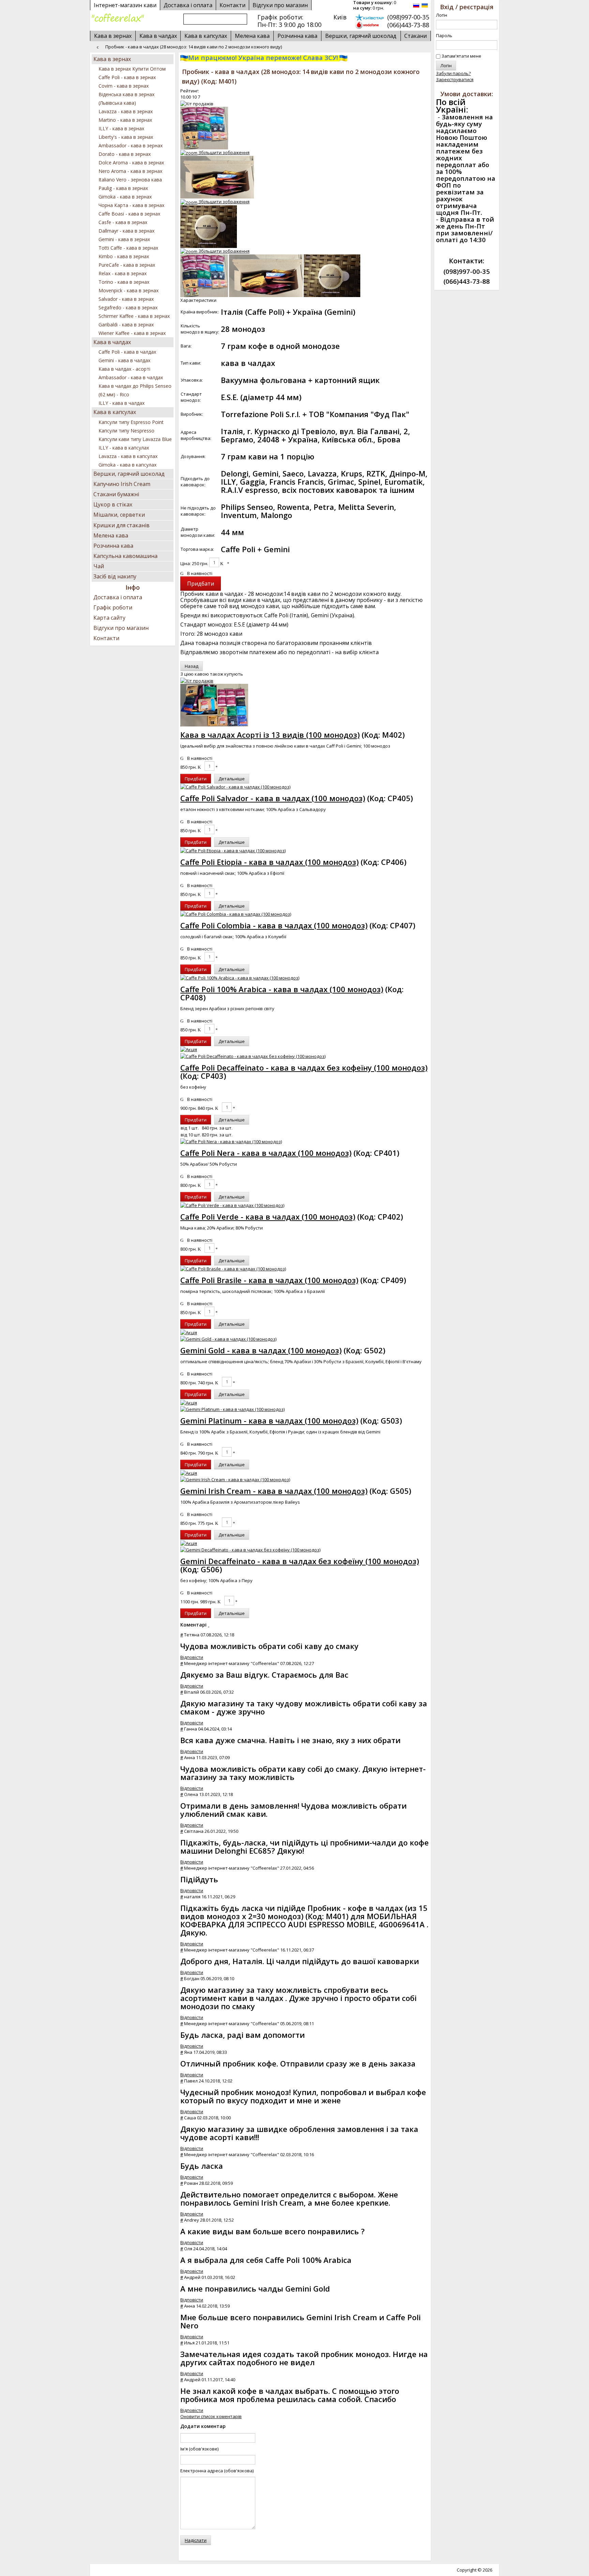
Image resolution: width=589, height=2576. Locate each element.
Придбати (196, 779)
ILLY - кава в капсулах (124, 448)
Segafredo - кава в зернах (128, 307)
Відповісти (192, 1657)
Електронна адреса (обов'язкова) (217, 2471)
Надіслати (196, 2540)
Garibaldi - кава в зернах (126, 325)
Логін (442, 15)
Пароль (444, 35)
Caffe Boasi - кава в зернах (129, 214)
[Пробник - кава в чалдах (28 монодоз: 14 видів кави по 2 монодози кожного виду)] (204, 276)
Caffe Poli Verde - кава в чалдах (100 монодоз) (268, 1217)
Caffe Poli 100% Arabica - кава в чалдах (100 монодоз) (282, 989)
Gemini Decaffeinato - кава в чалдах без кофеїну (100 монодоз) (300, 1561)
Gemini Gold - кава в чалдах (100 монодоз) (261, 1350)
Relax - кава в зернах (123, 273)
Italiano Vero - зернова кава (130, 180)
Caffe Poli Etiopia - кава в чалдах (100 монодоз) (269, 862)
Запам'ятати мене (461, 56)
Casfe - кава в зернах (123, 222)
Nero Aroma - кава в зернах (130, 171)
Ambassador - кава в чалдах (131, 377)
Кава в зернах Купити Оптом (132, 69)
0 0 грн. (375, 5)
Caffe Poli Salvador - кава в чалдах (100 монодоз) (273, 798)
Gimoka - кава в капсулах (127, 465)
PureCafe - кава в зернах (127, 265)
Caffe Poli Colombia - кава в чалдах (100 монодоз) (274, 925)
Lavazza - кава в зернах (126, 111)
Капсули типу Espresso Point (131, 422)
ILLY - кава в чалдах (122, 403)
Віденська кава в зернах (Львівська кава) (126, 99)
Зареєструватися (455, 79)
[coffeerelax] (118, 18)
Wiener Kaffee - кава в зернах (132, 333)
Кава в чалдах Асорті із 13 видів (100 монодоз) (270, 735)
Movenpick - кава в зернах (129, 290)
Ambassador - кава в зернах (131, 145)
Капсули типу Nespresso (126, 431)
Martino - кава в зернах (125, 120)
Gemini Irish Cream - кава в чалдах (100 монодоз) (274, 1491)
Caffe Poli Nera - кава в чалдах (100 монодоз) (266, 1153)
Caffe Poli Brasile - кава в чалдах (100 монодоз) (269, 1280)
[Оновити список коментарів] (209, 1625)
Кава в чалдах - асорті (124, 369)
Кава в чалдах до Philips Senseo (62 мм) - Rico (135, 390)
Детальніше (232, 779)
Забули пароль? (453, 73)
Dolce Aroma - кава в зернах (131, 163)
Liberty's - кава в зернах (126, 137)
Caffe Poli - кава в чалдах (127, 352)
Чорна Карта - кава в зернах (131, 205)
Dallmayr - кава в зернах (126, 231)
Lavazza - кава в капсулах (128, 456)
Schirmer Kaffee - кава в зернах (134, 316)
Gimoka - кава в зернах (125, 197)
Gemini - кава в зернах (124, 239)
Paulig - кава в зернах (123, 188)
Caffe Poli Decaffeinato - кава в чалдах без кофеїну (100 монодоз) (304, 1068)
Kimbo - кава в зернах (124, 256)
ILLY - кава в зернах (121, 128)
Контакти (106, 638)
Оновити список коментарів (211, 2416)
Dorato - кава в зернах (125, 154)
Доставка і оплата (118, 597)
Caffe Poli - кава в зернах (127, 77)
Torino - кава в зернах (124, 282)
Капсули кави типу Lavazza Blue (135, 439)
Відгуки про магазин (280, 5)
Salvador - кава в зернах (126, 299)
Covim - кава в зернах (124, 86)
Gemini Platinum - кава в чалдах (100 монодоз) (269, 1421)
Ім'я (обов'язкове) (199, 2449)
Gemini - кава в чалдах (124, 360)
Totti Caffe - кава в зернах (128, 248)
